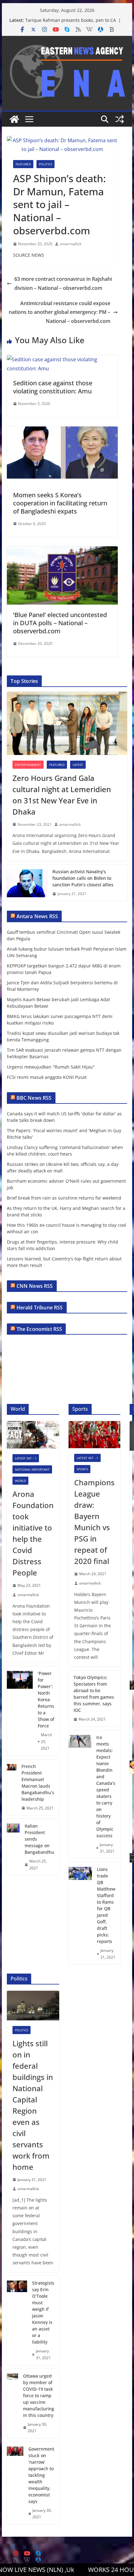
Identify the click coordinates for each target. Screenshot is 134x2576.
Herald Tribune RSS (40, 1307)
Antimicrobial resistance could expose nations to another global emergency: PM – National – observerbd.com (60, 312)
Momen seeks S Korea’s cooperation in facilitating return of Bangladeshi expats (60, 503)
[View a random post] (120, 119)
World (20, 1481)
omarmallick (71, 244)
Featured (23, 164)
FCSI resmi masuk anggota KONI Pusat (47, 1077)
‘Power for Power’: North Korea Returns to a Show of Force (46, 1699)
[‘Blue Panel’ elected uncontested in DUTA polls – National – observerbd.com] (62, 551)
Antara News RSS (37, 916)
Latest (78, 765)
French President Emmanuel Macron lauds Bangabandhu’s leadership (38, 1783)
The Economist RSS (39, 1329)
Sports (82, 1469)
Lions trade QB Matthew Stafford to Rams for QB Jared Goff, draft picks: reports (106, 1905)
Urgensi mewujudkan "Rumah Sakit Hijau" (51, 1067)
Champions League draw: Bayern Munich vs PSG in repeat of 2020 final (94, 1522)
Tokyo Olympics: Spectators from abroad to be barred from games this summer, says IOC (94, 1694)
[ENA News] (14, 119)
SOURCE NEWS (29, 255)
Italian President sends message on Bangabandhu (39, 1839)
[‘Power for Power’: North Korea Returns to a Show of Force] (20, 1711)
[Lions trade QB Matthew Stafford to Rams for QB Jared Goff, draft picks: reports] (80, 1913)
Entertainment (28, 765)
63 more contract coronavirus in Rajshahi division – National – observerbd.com (63, 283)
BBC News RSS (34, 1098)
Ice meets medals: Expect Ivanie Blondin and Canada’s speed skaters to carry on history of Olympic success (106, 1786)
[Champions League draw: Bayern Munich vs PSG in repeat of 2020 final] (94, 1435)
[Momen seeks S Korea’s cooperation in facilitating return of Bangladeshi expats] (62, 431)
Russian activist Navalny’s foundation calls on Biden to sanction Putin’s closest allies (83, 878)
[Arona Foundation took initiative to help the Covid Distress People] (33, 1435)
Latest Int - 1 (26, 1458)
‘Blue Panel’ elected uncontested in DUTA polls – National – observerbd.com (60, 623)
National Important (32, 1469)
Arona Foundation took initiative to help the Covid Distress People (33, 1533)
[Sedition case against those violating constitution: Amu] (62, 359)
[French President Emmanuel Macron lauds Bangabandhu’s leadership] (12, 1787)
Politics (45, 164)
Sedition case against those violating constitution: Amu (53, 387)
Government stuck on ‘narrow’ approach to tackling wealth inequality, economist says (41, 2475)
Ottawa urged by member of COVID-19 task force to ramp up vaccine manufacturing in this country (39, 2396)
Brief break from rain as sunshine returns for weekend (64, 1198)
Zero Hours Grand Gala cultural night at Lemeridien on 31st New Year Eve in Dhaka (62, 795)
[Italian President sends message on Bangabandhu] (13, 1847)
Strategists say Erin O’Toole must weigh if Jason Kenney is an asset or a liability (43, 2312)
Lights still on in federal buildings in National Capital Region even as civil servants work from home (33, 2105)
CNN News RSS (35, 1286)
